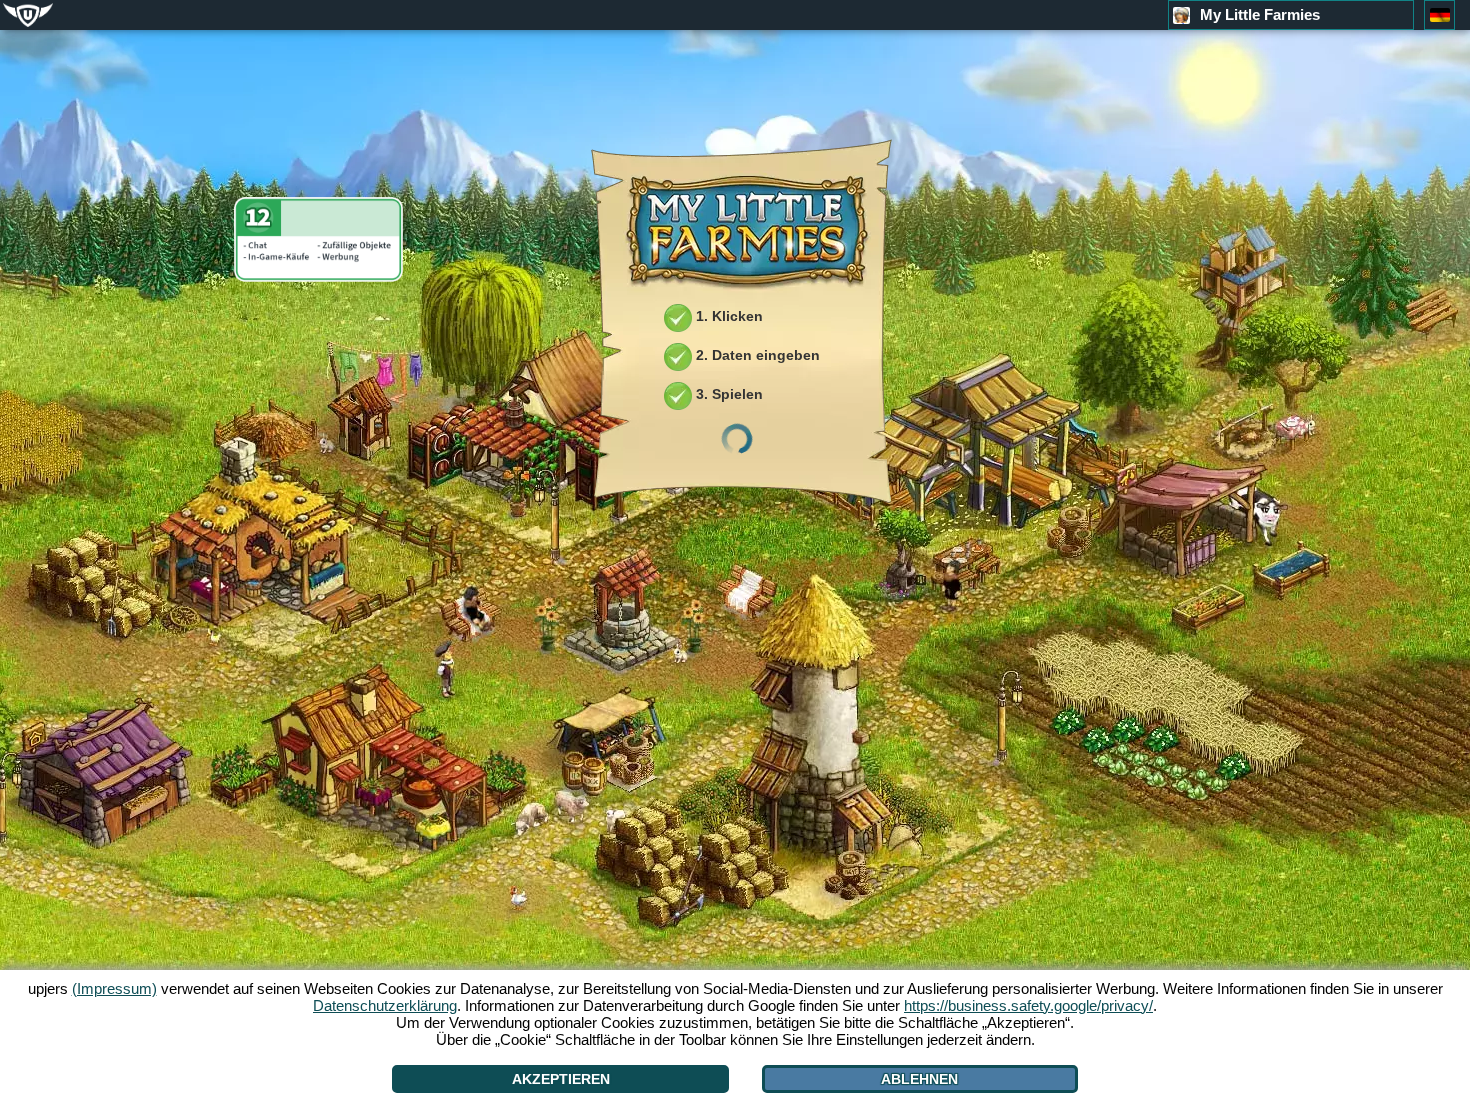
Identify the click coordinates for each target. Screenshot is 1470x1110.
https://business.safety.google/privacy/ (1028, 1005)
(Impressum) (114, 988)
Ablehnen (919, 1079)
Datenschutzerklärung (385, 1005)
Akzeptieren (561, 1079)
